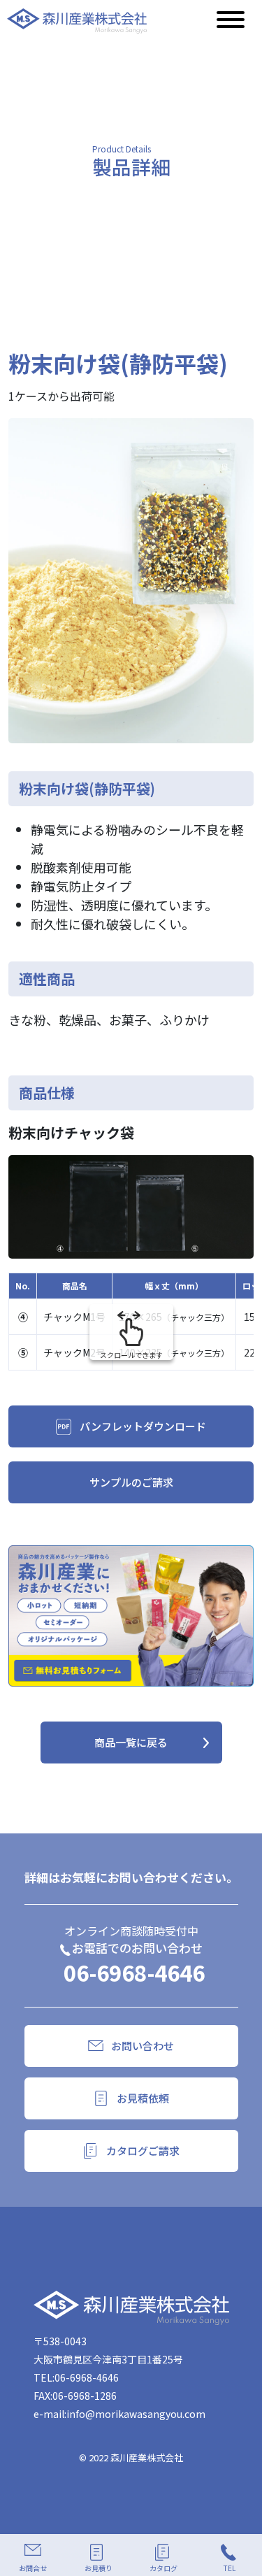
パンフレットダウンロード (143, 1426)
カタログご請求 (143, 2151)
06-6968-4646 (134, 1972)
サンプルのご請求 (131, 1482)
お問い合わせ (143, 2046)
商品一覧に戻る (131, 1742)
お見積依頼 (143, 2098)
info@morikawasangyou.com (136, 2414)
